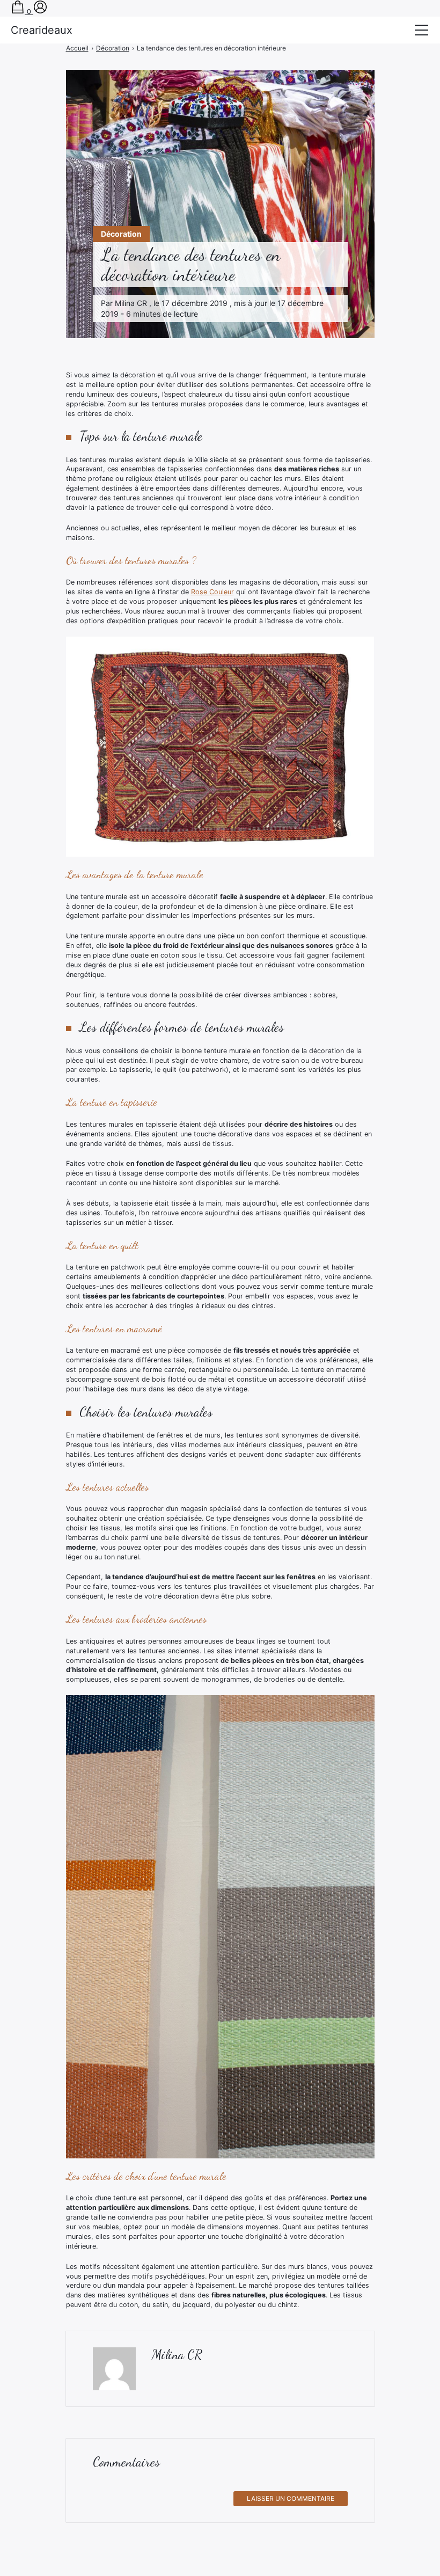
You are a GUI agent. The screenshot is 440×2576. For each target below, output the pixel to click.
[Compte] (40, 12)
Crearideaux (42, 30)
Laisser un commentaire (291, 2498)
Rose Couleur (212, 592)
